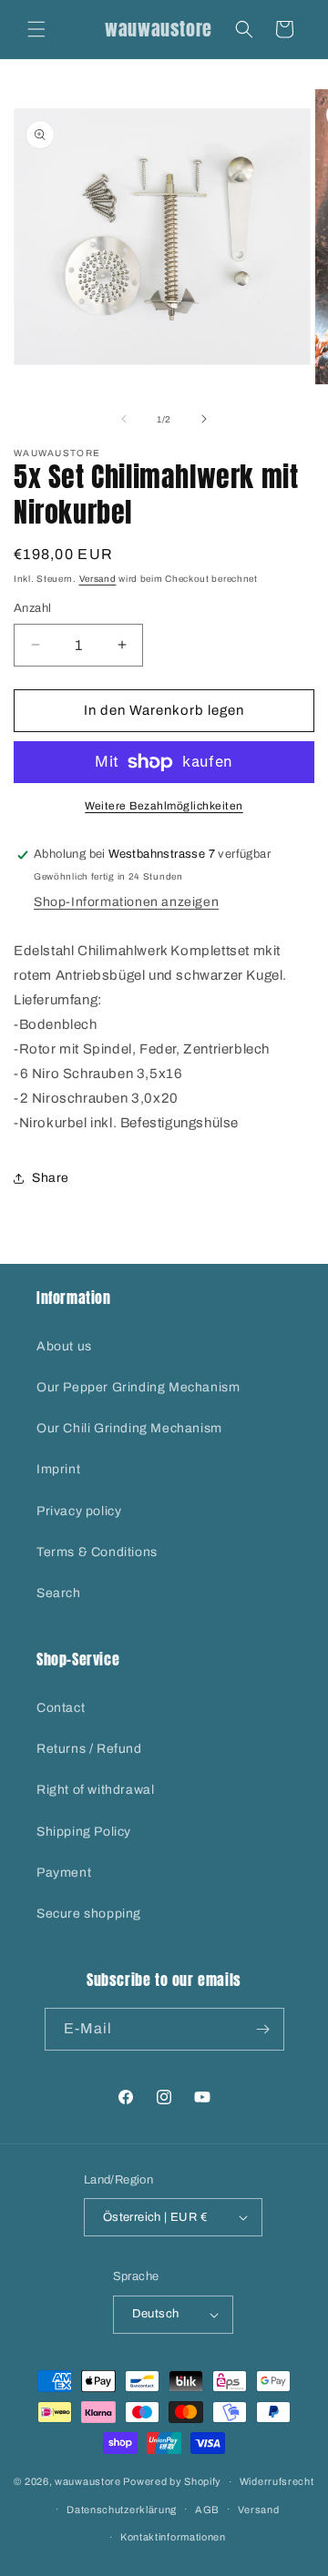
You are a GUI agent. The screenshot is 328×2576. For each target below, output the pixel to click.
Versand (98, 579)
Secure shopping (89, 1914)
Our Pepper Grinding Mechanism (138, 1387)
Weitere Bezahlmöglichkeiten (164, 806)
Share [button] (51, 1178)
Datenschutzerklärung (122, 2510)
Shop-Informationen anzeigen (126, 902)
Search (59, 1593)
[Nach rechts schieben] (204, 419)
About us (64, 1346)
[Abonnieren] (263, 2029)
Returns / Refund (89, 1749)
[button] (36, 29)
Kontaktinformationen (173, 2537)
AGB (207, 2510)
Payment (64, 1873)
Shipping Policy (84, 1832)
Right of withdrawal (95, 1790)
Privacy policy (79, 1511)
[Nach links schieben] (124, 419)
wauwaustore (88, 2481)
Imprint (58, 1469)
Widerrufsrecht (277, 2481)
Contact (61, 1708)
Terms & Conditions (97, 1552)
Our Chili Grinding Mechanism (129, 1428)
